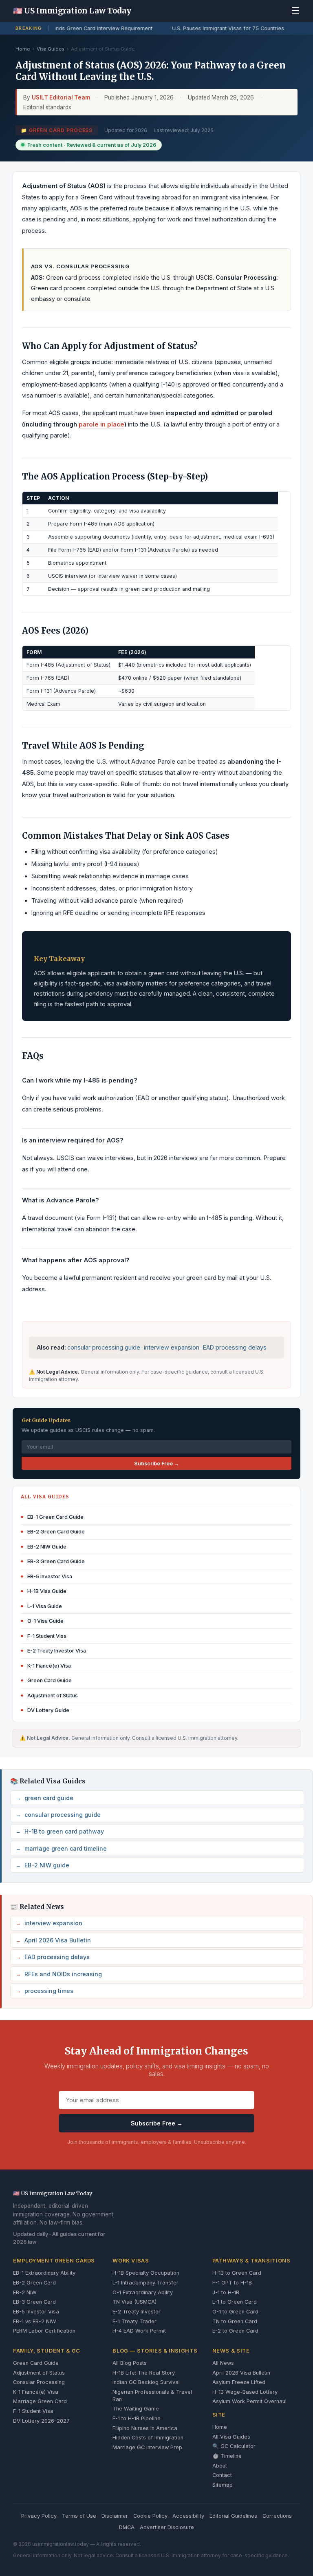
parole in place (101, 424)
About (220, 2466)
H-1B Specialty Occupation (146, 2273)
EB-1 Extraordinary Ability (44, 2273)
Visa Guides (50, 49)
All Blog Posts (130, 2363)
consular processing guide (104, 1347)
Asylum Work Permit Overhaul (249, 2401)
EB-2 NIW (25, 2292)
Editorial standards (47, 107)
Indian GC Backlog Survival (146, 2382)
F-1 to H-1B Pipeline (137, 2418)
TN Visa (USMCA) (134, 2302)
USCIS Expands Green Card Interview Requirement (87, 28)
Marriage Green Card (40, 2401)
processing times (45, 1991)
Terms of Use (79, 2516)
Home (23, 49)
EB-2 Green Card (34, 2283)
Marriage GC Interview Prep (147, 2447)
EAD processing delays (235, 1347)
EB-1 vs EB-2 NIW (35, 2321)
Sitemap (223, 2485)
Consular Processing (39, 2382)
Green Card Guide (36, 2363)
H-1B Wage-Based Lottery (245, 2392)
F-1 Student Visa (33, 2411)
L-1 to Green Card (235, 2302)
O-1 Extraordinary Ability (143, 2292)
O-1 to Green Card (235, 2312)
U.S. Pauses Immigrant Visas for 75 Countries (225, 28)
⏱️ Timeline (227, 2456)
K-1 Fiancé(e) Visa (36, 2392)
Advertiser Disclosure (167, 2527)
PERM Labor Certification (44, 2331)
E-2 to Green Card (235, 2331)
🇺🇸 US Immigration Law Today (72, 11)
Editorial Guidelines (233, 2516)
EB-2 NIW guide (43, 1865)
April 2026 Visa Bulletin (54, 1940)
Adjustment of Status (39, 2373)
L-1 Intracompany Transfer (145, 2283)
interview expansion (172, 1347)
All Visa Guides (231, 2437)
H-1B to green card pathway (60, 1831)
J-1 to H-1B (226, 2292)
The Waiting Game (136, 2409)
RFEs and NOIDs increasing (59, 1974)
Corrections (277, 2516)
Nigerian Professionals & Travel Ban (152, 2396)
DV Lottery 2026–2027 (41, 2421)
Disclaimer (115, 2516)
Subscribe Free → (156, 1464)
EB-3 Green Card (34, 2302)
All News (223, 2363)
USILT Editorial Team (61, 97)
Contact (222, 2475)
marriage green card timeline (62, 1848)
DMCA (127, 2527)
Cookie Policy (150, 2516)
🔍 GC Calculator (234, 2446)
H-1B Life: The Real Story (144, 2373)
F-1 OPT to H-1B (232, 2283)
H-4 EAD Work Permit (139, 2331)
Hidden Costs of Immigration (148, 2438)
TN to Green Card (235, 2321)
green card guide (45, 1798)
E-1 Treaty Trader (134, 2321)
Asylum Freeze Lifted (239, 2382)
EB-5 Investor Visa (36, 2312)
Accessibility (188, 2516)
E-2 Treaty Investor (137, 2312)
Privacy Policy (39, 2516)
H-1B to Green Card (237, 2273)
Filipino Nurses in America (145, 2428)
